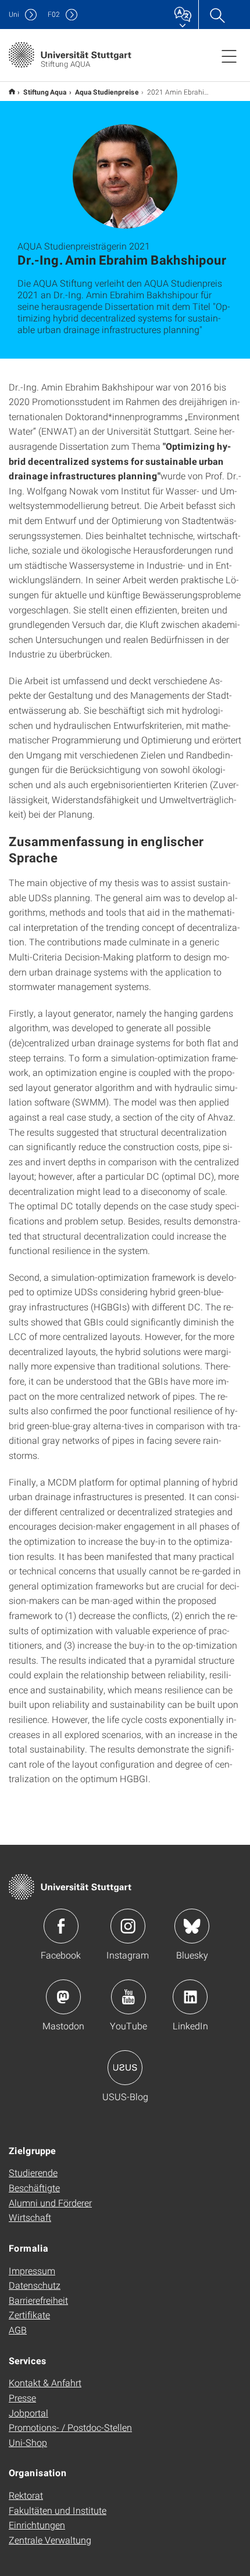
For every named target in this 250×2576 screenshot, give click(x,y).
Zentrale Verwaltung (50, 2540)
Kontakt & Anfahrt (45, 2382)
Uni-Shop (28, 2442)
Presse (22, 2398)
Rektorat (26, 2495)
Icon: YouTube (128, 1997)
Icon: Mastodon (63, 1997)
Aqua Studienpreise (107, 92)
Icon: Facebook (61, 1926)
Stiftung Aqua (45, 92)
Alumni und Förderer (50, 2203)
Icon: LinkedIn (190, 1997)
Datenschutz (35, 2285)
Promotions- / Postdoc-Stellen (70, 2427)
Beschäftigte (34, 2187)
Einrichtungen (37, 2525)
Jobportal (28, 2413)
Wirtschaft (30, 2217)
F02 (54, 14)
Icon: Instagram (128, 1926)
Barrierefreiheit (38, 2300)
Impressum (32, 2270)
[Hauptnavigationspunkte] (229, 56)
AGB (18, 2330)
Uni (14, 14)
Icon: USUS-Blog (125, 2068)
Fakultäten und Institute (58, 2510)
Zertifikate (29, 2315)
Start (12, 91)
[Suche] (217, 15)
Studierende (33, 2172)
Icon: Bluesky (192, 1926)
